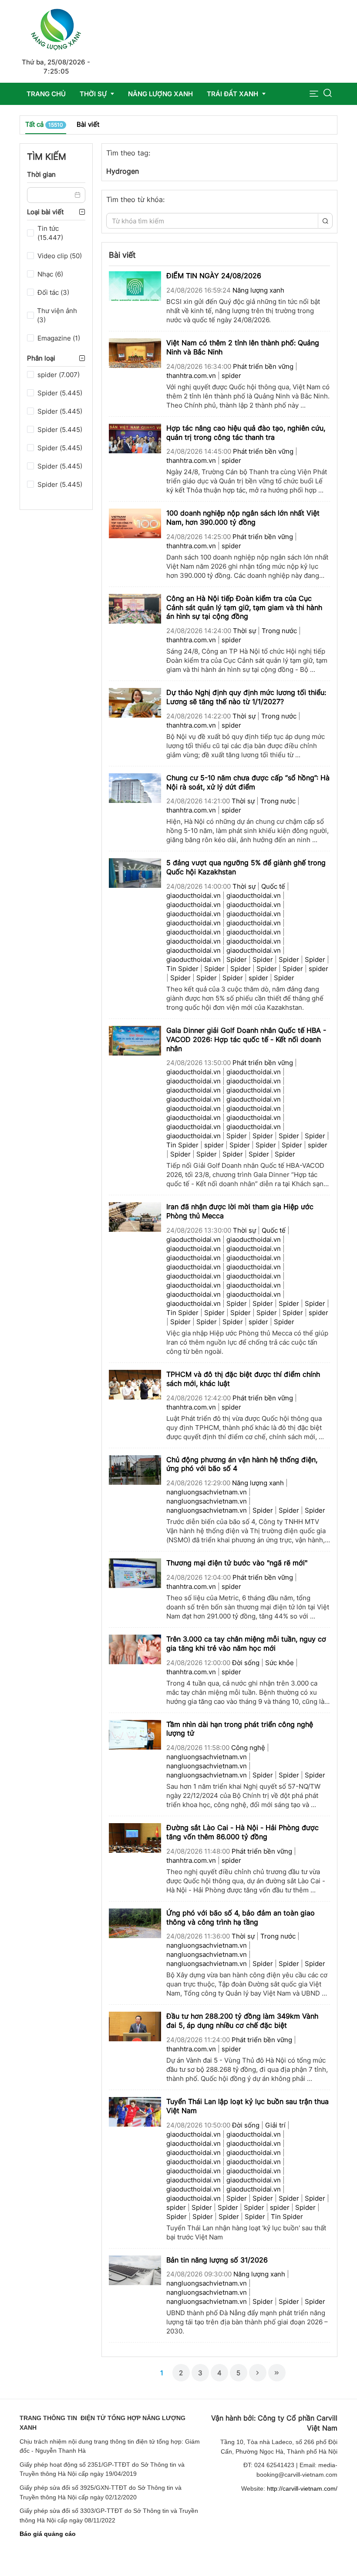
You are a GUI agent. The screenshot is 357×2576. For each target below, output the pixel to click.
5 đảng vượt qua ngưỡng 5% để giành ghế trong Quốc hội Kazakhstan (246, 867)
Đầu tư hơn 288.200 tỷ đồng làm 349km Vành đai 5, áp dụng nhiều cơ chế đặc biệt (242, 2021)
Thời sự (244, 631)
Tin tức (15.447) (50, 233)
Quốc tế (273, 886)
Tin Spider (182, 969)
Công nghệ (248, 1748)
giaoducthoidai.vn (194, 895)
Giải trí (275, 2125)
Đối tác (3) (53, 292)
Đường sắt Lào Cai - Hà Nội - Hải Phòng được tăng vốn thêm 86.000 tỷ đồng (242, 1832)
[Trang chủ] (56, 28)
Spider (237, 959)
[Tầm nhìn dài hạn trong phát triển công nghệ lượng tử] (135, 1734)
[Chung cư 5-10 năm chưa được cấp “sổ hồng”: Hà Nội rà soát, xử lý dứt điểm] (135, 787)
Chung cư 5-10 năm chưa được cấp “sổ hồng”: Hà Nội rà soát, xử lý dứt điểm (248, 782)
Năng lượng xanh (258, 290)
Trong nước (279, 631)
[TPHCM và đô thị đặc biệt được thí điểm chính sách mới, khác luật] (135, 1384)
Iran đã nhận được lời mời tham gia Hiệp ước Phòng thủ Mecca (240, 1211)
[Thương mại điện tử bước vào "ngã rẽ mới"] (135, 1573)
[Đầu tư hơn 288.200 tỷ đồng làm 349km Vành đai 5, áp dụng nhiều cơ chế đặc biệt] (135, 2026)
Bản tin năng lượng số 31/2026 (217, 2260)
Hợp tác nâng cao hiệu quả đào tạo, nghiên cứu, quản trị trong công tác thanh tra (246, 433)
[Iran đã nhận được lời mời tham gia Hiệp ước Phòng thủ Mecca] (135, 1217)
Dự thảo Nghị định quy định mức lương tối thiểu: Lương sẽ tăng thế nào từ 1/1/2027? (246, 697)
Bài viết (88, 124)
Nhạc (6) (50, 274)
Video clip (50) (60, 256)
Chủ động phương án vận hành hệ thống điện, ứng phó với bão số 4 (242, 1464)
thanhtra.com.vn (191, 376)
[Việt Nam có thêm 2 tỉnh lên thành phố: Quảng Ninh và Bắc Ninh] (135, 352)
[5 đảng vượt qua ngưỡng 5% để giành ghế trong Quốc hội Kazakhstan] (135, 873)
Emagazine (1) (59, 338)
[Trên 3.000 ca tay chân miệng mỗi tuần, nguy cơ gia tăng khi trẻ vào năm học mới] (135, 1649)
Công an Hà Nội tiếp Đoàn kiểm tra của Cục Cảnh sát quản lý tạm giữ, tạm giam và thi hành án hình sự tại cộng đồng (244, 607)
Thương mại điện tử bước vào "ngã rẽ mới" (237, 1563)
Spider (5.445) (60, 393)
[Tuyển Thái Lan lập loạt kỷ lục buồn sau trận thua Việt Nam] (135, 2111)
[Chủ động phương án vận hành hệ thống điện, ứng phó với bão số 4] (135, 1469)
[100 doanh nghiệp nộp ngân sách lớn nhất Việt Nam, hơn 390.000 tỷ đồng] (135, 523)
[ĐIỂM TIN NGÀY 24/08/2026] (135, 285)
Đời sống (246, 1663)
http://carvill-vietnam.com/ (302, 2488)
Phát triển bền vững (263, 366)
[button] (314, 94)
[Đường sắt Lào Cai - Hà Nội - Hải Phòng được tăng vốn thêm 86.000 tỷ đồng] (135, 1837)
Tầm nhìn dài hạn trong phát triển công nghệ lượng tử (240, 1729)
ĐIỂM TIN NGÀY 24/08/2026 (214, 276)
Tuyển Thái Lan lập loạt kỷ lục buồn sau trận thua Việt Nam (248, 2106)
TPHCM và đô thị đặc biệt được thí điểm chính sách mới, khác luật (243, 1379)
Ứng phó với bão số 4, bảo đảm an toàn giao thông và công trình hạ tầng (241, 1917)
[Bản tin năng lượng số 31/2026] (135, 2270)
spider (231, 376)
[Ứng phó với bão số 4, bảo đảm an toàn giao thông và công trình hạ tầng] (135, 1923)
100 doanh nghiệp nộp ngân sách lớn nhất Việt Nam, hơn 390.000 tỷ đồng (243, 518)
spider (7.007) (59, 375)
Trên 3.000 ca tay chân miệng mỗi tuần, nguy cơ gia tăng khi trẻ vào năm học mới (246, 1644)
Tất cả (44, 124)
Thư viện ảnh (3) (57, 315)
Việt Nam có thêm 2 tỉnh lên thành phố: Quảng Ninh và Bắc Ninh (243, 347)
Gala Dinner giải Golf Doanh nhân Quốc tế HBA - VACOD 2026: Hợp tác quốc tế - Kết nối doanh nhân (246, 1039)
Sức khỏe (280, 1663)
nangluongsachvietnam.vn (207, 1492)
